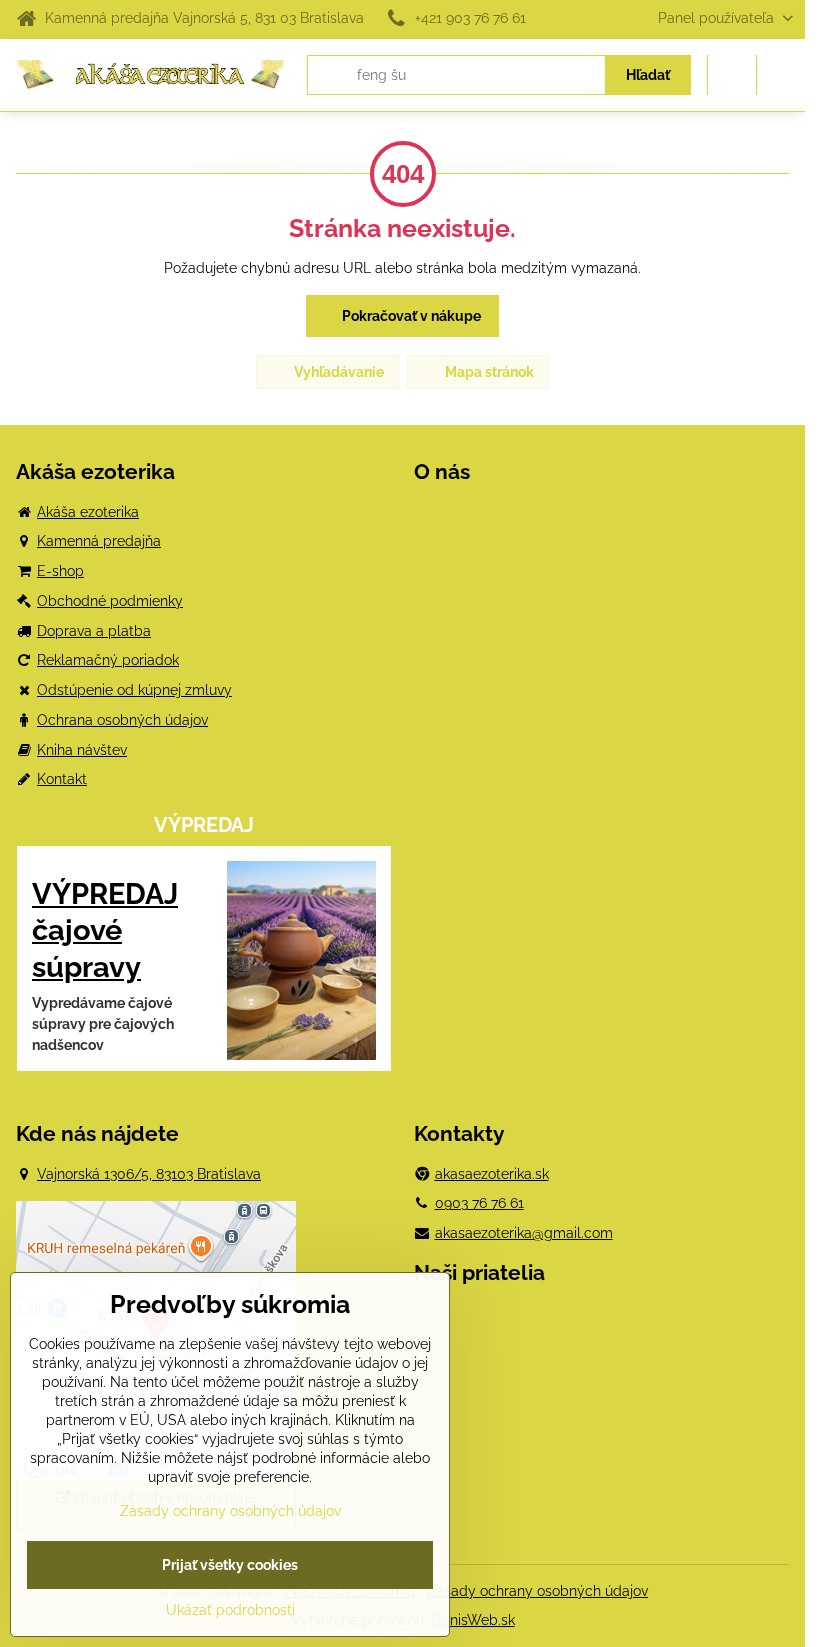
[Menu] (781, 75)
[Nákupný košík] (732, 75)
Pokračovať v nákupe (410, 316)
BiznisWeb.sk (473, 1620)
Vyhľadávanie (337, 372)
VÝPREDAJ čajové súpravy (105, 930)
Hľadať (648, 75)
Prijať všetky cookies (230, 1565)
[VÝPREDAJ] (301, 963)
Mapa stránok (488, 372)
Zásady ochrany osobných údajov (537, 1591)
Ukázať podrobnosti (230, 1610)
